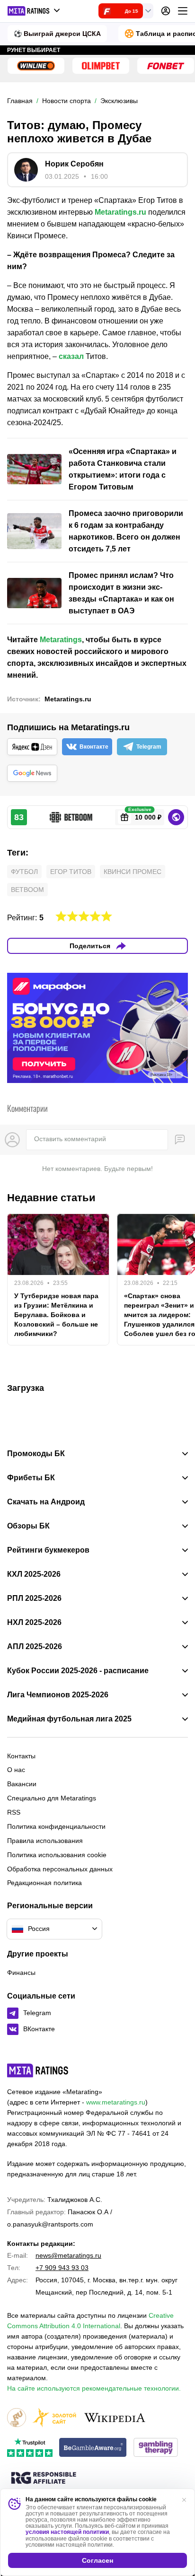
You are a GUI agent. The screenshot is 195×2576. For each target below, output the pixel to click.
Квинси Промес (133, 872)
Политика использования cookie (57, 1855)
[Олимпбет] (101, 66)
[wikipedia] (115, 2418)
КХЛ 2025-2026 (34, 1574)
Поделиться (90, 946)
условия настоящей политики (67, 2532)
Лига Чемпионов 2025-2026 (58, 1695)
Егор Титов (71, 872)
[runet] (17, 2418)
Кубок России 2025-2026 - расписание (78, 1671)
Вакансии (22, 1784)
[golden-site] (54, 2418)
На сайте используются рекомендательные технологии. (94, 2388)
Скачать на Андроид (46, 1502)
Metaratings (61, 640)
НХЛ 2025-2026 (34, 1623)
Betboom (27, 890)
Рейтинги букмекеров (48, 1550)
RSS (14, 1812)
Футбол (24, 872)
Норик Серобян (74, 164)
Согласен (97, 2560)
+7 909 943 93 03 (62, 2268)
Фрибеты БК (31, 1478)
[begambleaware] (93, 2448)
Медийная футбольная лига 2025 (69, 1719)
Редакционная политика (44, 1883)
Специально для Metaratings (52, 1798)
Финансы (21, 1973)
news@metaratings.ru (68, 2255)
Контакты (21, 1756)
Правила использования (45, 1841)
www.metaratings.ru (116, 2102)
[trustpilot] (30, 2448)
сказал (71, 356)
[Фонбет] (166, 66)
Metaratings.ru (120, 212)
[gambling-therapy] (156, 2448)
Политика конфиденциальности (56, 1826)
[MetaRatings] (38, 2070)
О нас (16, 1770)
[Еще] (183, 11)
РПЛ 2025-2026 (34, 1598)
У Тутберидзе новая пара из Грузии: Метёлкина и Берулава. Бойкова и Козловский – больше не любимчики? (56, 1315)
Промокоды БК (36, 1454)
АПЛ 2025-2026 (35, 1647)
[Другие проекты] (34, 11)
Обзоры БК (28, 1526)
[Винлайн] (36, 66)
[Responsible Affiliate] (44, 2479)
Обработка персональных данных (60, 1869)
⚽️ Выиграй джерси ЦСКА (57, 34)
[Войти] (166, 11)
